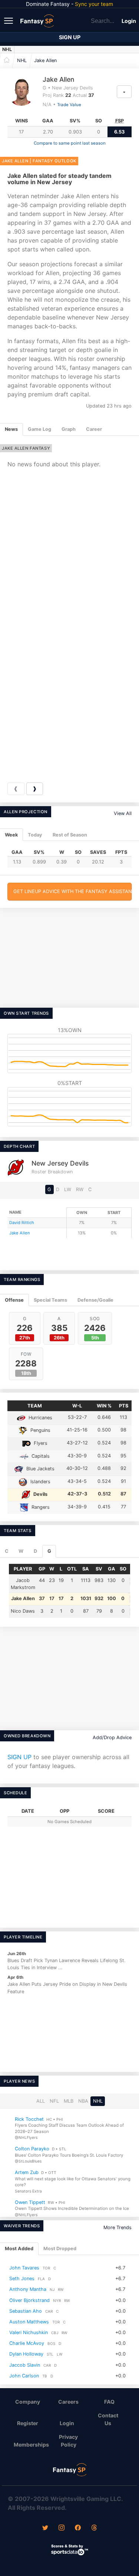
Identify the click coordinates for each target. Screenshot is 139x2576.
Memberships (31, 2445)
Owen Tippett (30, 2202)
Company (28, 2402)
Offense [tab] (14, 1300)
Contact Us (108, 2419)
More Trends (118, 2227)
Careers (68, 2402)
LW (68, 1189)
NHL (7, 49)
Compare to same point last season (70, 143)
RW (80, 1189)
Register (28, 2423)
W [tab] (21, 1551)
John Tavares (24, 2268)
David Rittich (22, 1223)
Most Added (19, 2249)
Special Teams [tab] (50, 1300)
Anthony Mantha (28, 2289)
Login (129, 21)
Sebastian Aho (26, 2311)
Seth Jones (22, 2278)
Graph (69, 429)
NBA (83, 2101)
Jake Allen (45, 60)
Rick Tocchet (29, 2119)
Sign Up (70, 37)
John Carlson (24, 2376)
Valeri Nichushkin (29, 2332)
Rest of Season (70, 835)
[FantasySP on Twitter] (45, 2528)
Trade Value (69, 105)
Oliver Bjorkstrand (29, 2300)
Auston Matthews (29, 2322)
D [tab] (35, 1551)
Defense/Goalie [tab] (95, 1300)
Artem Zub (27, 2172)
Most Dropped (60, 2249)
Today (35, 835)
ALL (41, 2101)
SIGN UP (19, 1757)
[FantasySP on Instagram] (62, 2528)
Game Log (39, 429)
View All (123, 813)
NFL (54, 2101)
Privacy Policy (68, 2441)
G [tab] (49, 1551)
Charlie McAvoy (27, 2343)
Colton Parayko (32, 2149)
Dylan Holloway (26, 2354)
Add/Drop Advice (112, 1737)
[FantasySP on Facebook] (78, 2528)
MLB (69, 2101)
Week (11, 835)
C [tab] (7, 1551)
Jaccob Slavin (25, 2365)
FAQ (109, 2402)
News (11, 429)
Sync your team (94, 4)
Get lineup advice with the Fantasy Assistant (72, 891)
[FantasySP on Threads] (94, 2528)
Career (94, 429)
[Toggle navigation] (9, 20)
